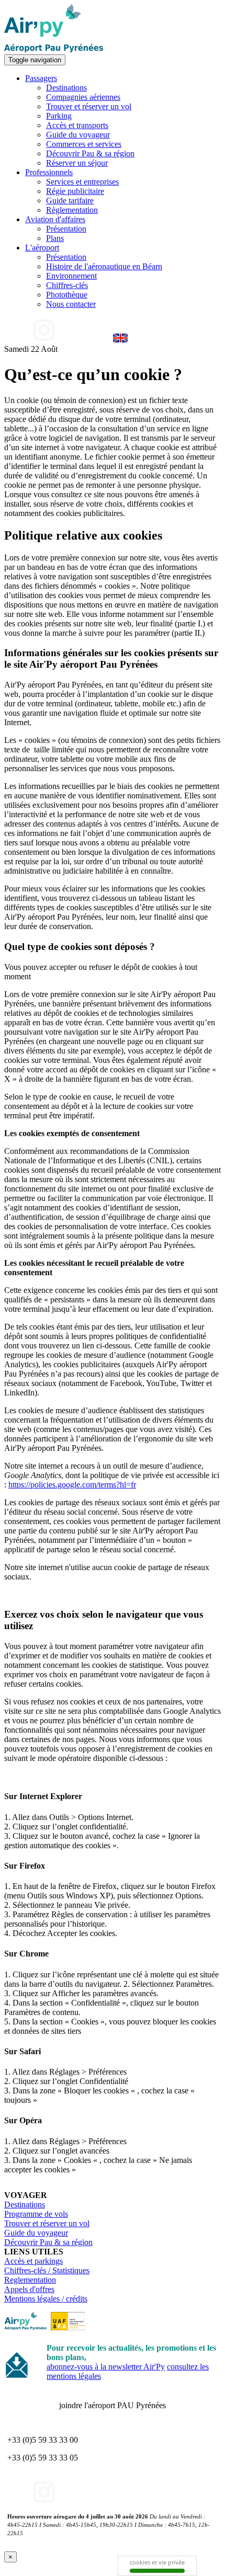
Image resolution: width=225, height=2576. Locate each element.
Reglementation (30, 2280)
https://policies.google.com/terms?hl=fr (72, 1485)
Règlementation (72, 210)
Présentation (66, 229)
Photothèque (67, 295)
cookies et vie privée (157, 2562)
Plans (55, 238)
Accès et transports (77, 125)
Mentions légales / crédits (46, 2299)
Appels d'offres (29, 2289)
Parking (59, 116)
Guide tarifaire (70, 201)
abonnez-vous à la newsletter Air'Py (106, 2367)
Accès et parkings (33, 2261)
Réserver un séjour (77, 163)
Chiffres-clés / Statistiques (47, 2270)
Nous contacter (71, 304)
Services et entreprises (82, 182)
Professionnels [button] (49, 172)
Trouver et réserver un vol (89, 106)
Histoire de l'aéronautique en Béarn (104, 266)
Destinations (66, 88)
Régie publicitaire (75, 191)
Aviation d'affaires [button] (55, 219)
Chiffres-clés (67, 285)
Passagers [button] (41, 78)
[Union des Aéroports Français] (68, 2327)
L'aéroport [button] (42, 248)
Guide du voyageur (78, 135)
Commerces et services (84, 144)
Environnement (71, 276)
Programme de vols (36, 2214)
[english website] (120, 340)
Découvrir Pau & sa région (90, 153)
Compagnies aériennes (83, 97)
